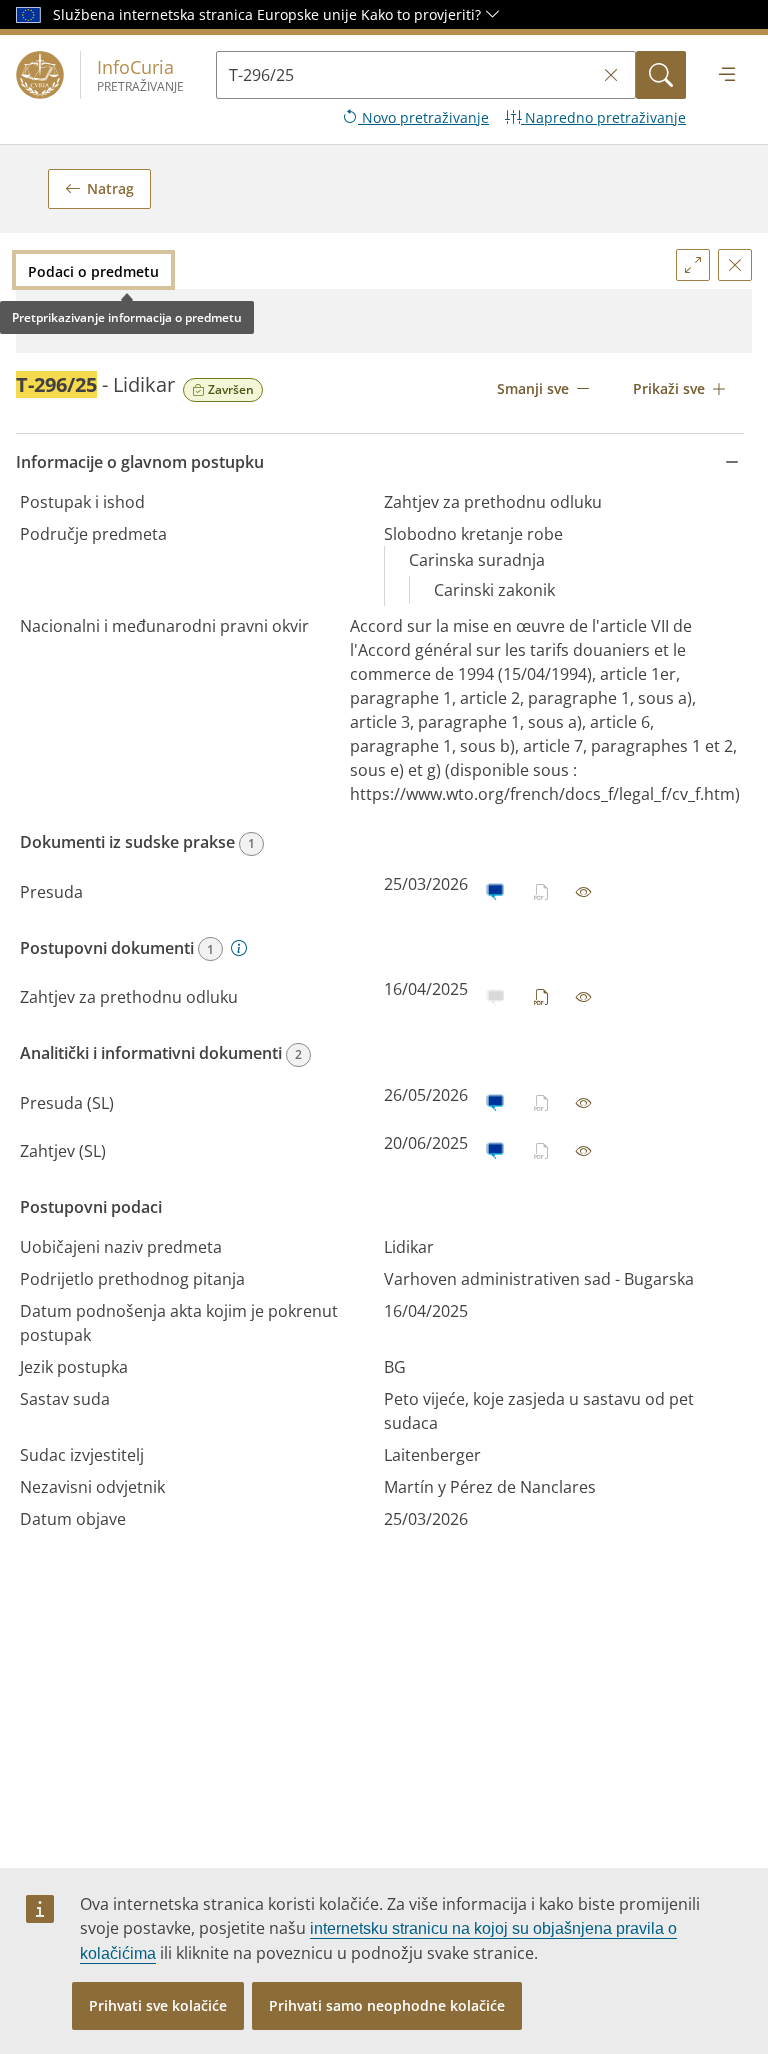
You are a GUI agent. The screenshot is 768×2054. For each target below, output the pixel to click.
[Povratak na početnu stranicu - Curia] (40, 75)
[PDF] (542, 997)
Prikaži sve (669, 388)
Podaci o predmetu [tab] (93, 271)
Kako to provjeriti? (423, 14)
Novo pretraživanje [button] (423, 117)
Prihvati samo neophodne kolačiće (387, 2005)
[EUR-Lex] (494, 892)
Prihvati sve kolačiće (158, 2005)
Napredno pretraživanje (603, 117)
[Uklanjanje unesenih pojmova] (611, 75)
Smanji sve (533, 388)
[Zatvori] (735, 265)
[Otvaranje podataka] (584, 892)
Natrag (110, 188)
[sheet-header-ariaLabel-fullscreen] (693, 265)
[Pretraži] (661, 75)
